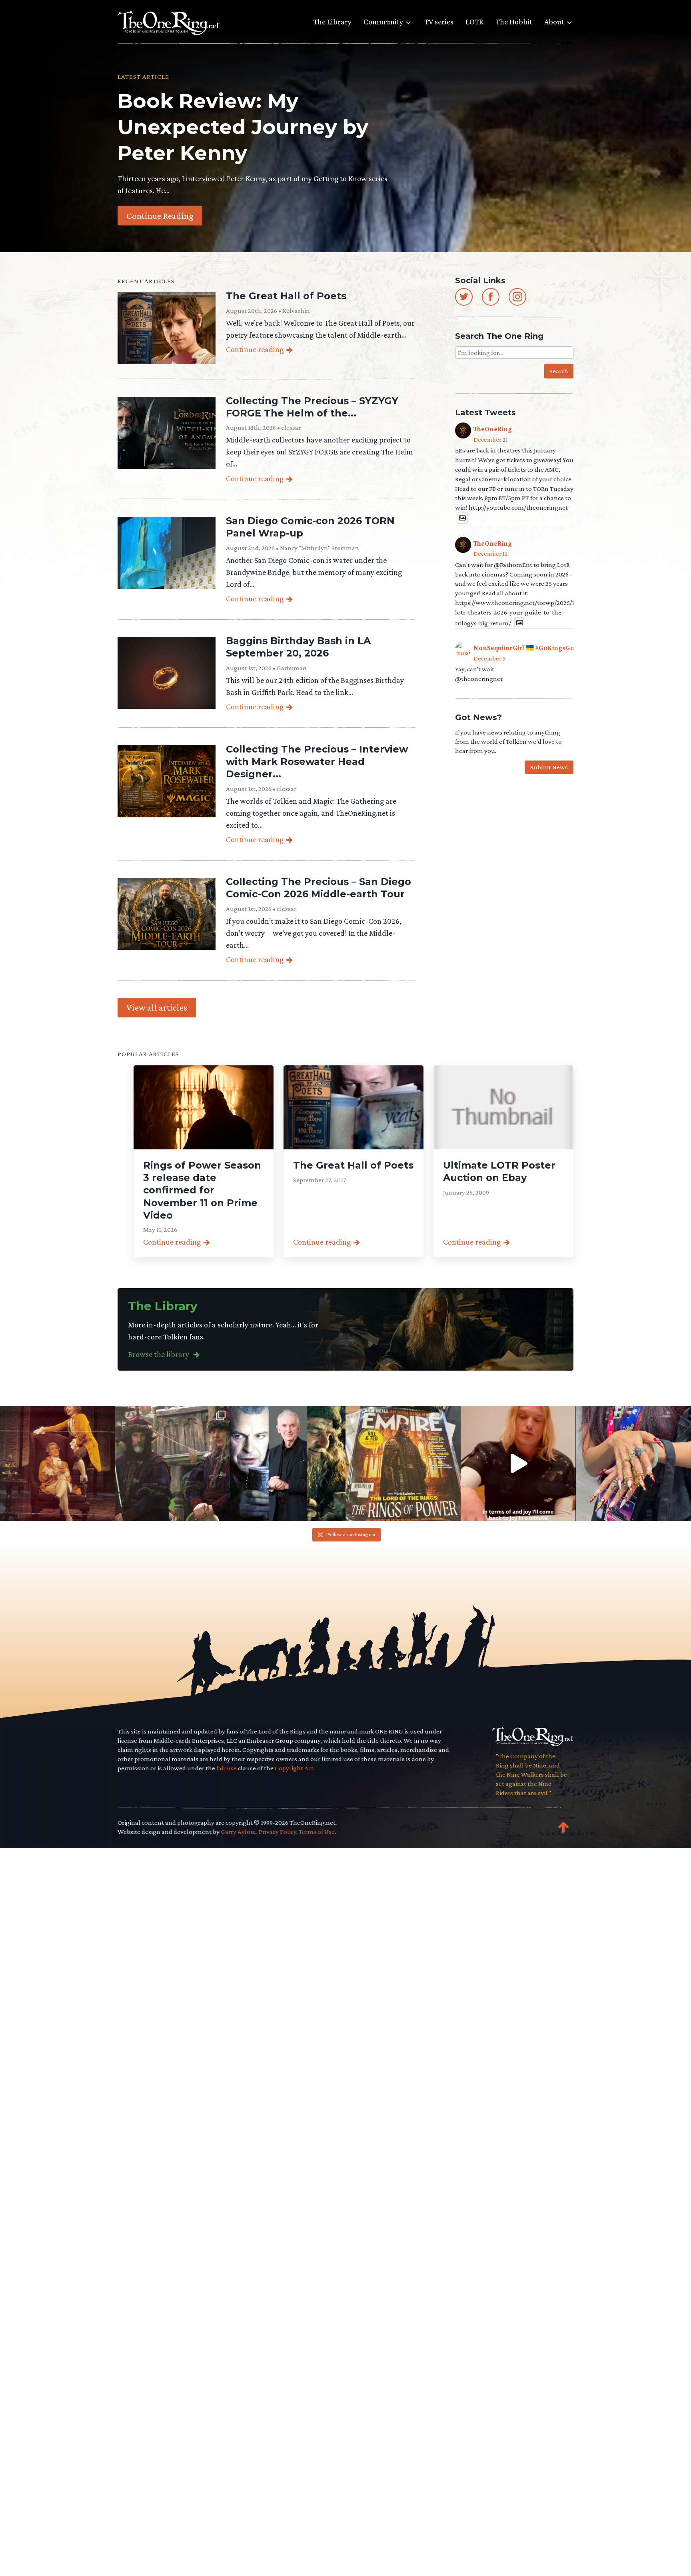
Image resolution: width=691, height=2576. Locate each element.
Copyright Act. (295, 1768)
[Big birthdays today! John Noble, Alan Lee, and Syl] (288, 1463)
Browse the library (159, 1354)
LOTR (474, 22)
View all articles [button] (157, 1007)
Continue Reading (160, 215)
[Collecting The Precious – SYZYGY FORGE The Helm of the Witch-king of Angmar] (167, 433)
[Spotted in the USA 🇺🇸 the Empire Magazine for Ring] (403, 1463)
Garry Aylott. (239, 1832)
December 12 (491, 553)
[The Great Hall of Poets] (167, 328)
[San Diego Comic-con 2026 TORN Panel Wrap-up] (167, 553)
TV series (439, 22)
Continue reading (255, 349)
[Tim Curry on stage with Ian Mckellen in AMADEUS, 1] (58, 1463)
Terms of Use (317, 1832)
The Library (332, 22)
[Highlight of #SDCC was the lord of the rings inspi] (633, 1463)
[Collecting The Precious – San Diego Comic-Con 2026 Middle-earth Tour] (167, 914)
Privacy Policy (278, 1832)
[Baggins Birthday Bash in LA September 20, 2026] (167, 673)
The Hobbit (514, 22)
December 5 (490, 658)
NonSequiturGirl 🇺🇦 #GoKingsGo (524, 648)
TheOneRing (493, 429)
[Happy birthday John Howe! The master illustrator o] (173, 1463)
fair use (227, 1768)
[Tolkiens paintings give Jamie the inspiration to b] (518, 1463)
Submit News (549, 767)
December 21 (491, 439)
